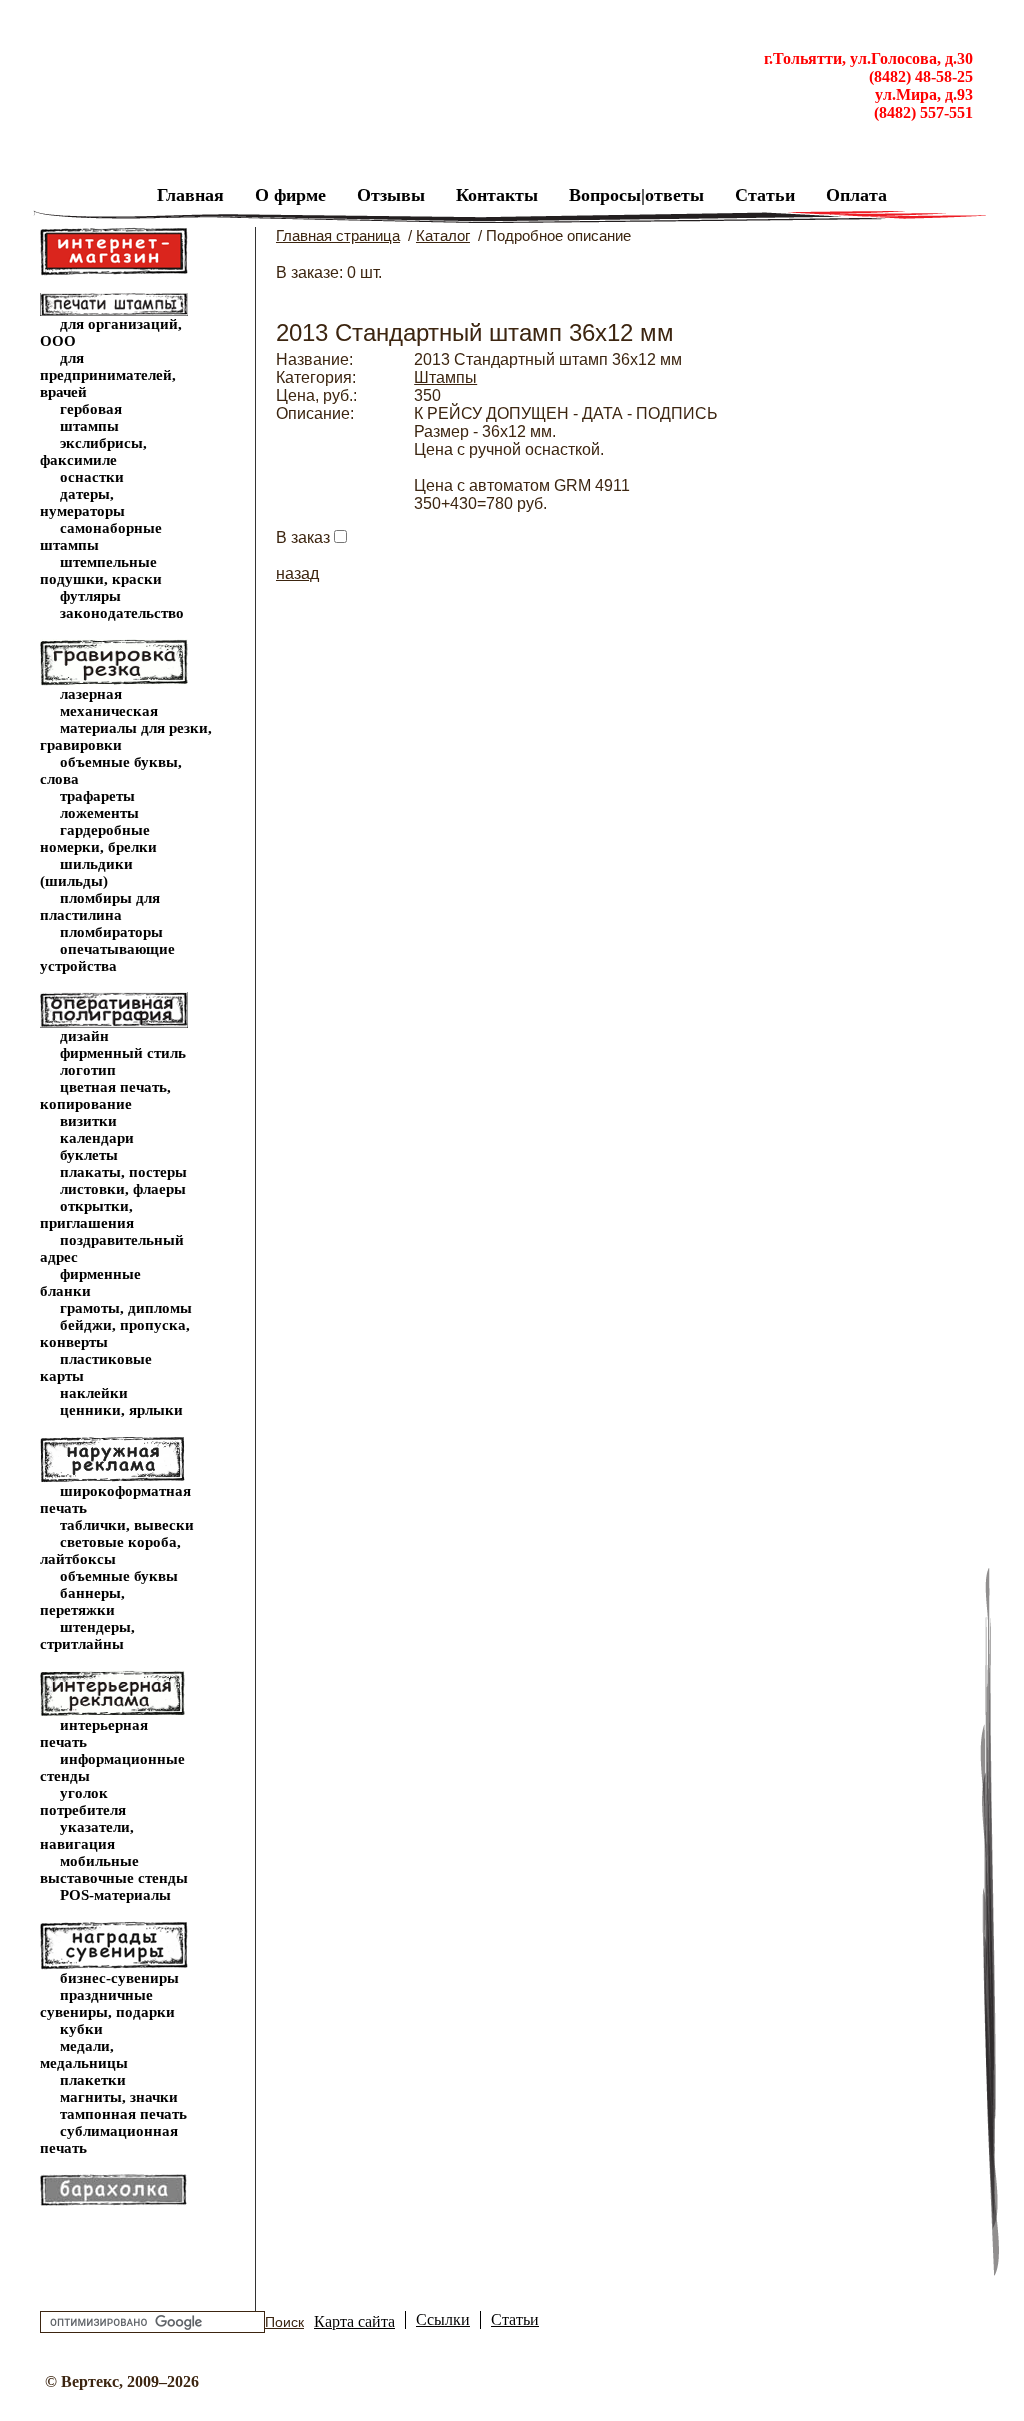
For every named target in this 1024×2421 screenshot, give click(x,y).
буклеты (89, 1155)
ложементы (99, 813)
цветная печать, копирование (105, 1095)
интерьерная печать (94, 1733)
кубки (81, 2029)
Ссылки (443, 2319)
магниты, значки (119, 2097)
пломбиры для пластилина (100, 906)
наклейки (94, 1393)
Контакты (497, 195)
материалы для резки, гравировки (126, 736)
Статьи (765, 195)
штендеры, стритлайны (87, 1635)
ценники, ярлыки (121, 1410)
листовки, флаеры (123, 1189)
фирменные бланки (90, 1282)
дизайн (84, 1036)
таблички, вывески (127, 1525)
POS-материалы (115, 1895)
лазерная (91, 694)
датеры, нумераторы (82, 502)
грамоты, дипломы (126, 1308)
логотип (88, 1070)
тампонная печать (123, 2114)
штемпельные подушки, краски (101, 570)
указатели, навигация (87, 1835)
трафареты (97, 796)
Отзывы (391, 195)
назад (297, 573)
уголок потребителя (83, 1801)
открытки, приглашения (87, 1214)
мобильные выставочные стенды (114, 1869)
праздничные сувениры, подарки (107, 2003)
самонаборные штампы (101, 536)
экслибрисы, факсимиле (93, 451)
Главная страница (338, 235)
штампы (89, 426)
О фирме (290, 195)
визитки (88, 1121)
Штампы (445, 377)
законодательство (122, 613)
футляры (90, 596)
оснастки (92, 477)
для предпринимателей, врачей (108, 375)
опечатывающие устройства (107, 957)
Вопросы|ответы (636, 195)
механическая (109, 711)
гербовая (91, 409)
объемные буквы (119, 1576)
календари (97, 1138)
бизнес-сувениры (119, 1978)
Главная (190, 195)
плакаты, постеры (123, 1172)
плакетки (93, 2080)
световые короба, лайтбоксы (110, 1550)
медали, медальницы (84, 2054)
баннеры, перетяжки (82, 1601)
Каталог (443, 235)
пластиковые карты (96, 1367)
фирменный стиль (123, 1053)
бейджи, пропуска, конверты (115, 1333)
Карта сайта (354, 2321)
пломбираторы (111, 932)
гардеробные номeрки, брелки (98, 838)
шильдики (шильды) (86, 872)
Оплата (856, 195)
